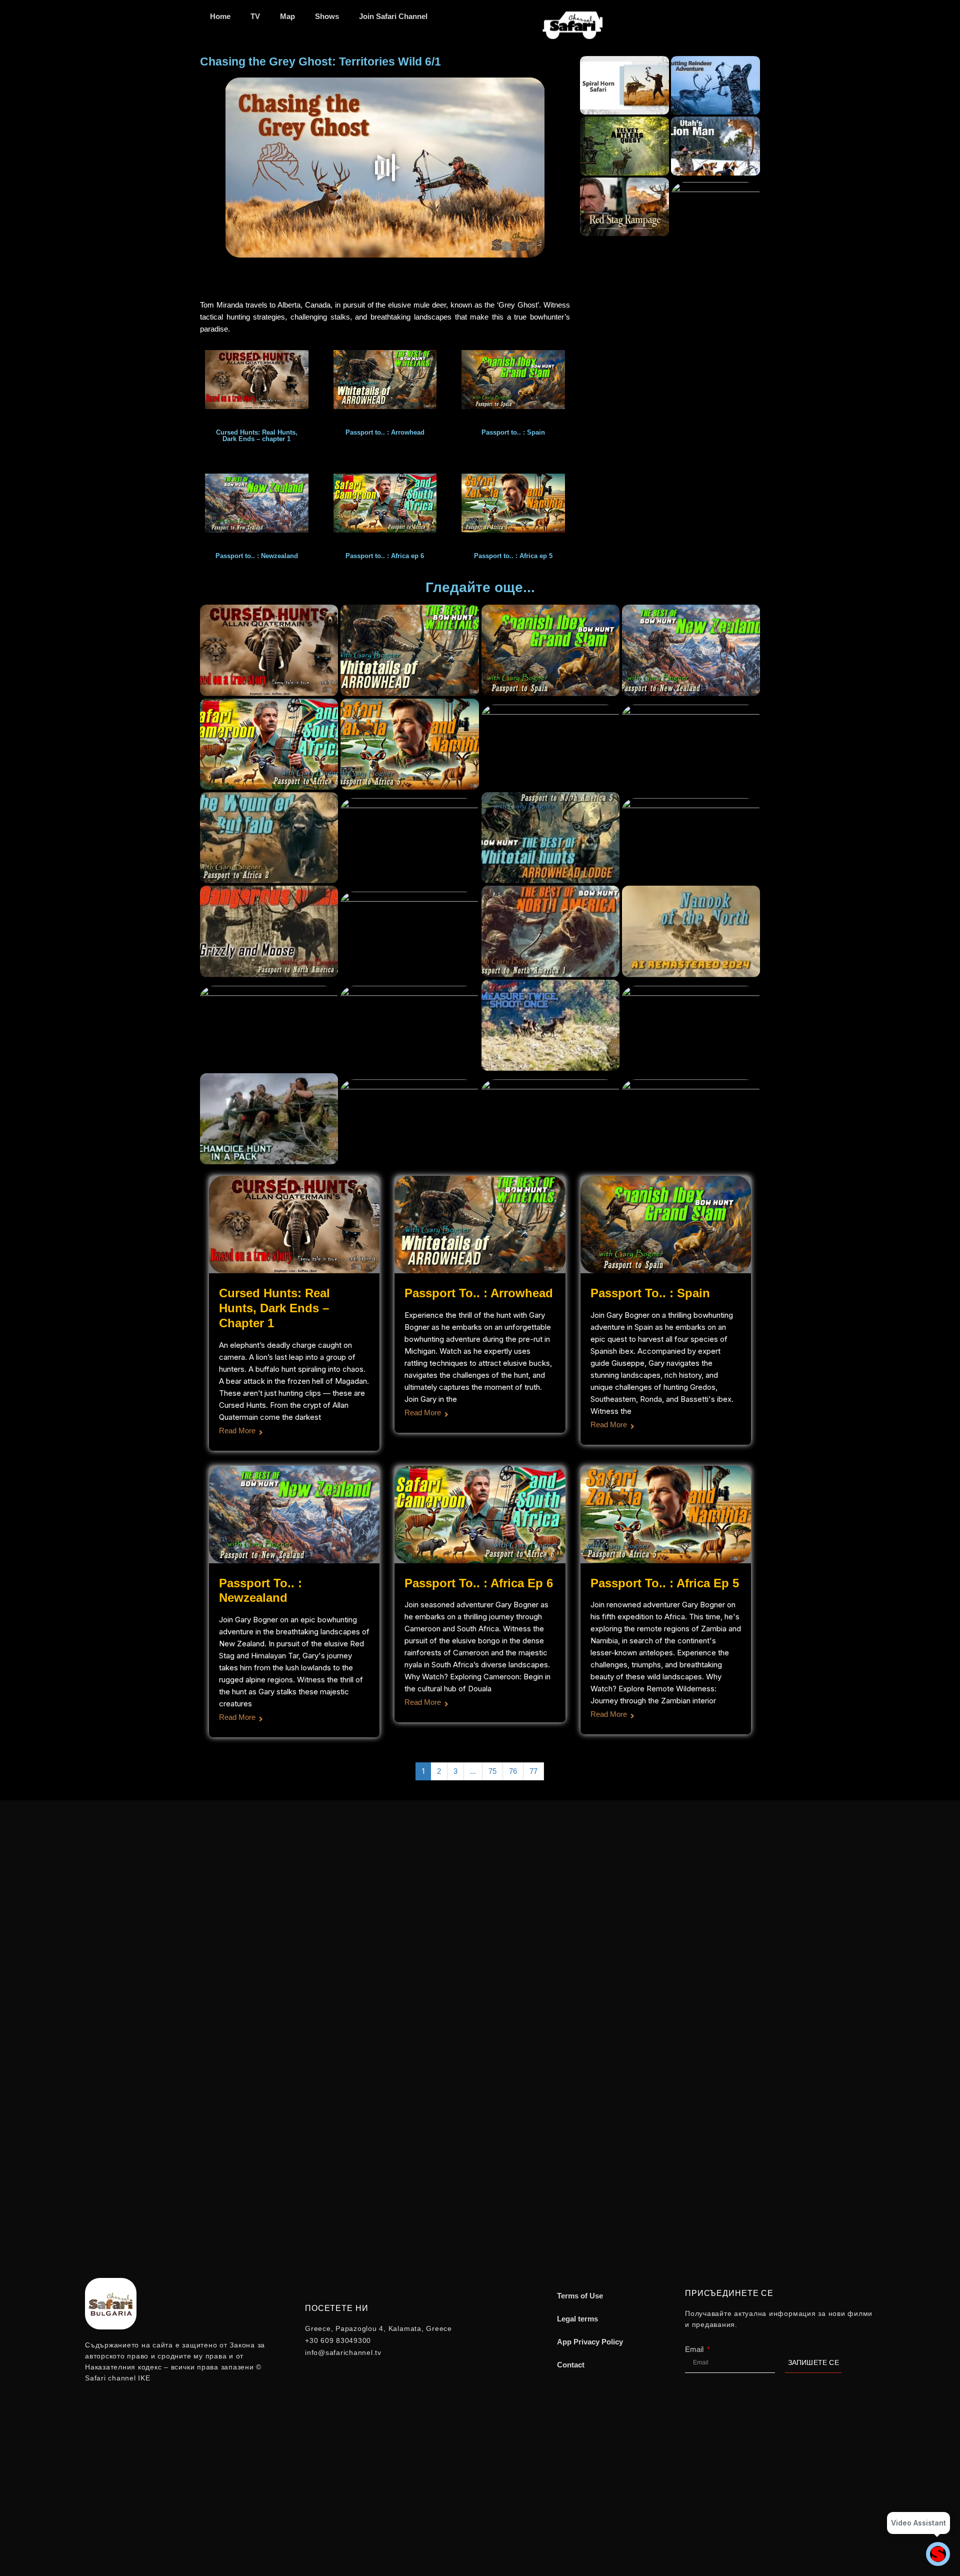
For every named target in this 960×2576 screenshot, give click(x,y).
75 (492, 1771)
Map (287, 16)
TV (255, 16)
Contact (571, 2365)
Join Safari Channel (393, 16)
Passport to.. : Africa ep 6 (479, 1583)
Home (220, 16)
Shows (327, 16)
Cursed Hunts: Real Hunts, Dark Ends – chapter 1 (274, 1308)
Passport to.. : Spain (650, 1293)
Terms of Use (580, 2296)
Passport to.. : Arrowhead (479, 1293)
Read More (237, 1431)
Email (695, 2349)
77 (533, 1771)
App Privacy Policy (590, 2342)
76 (513, 1771)
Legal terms (577, 2319)
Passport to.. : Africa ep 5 (665, 1583)
